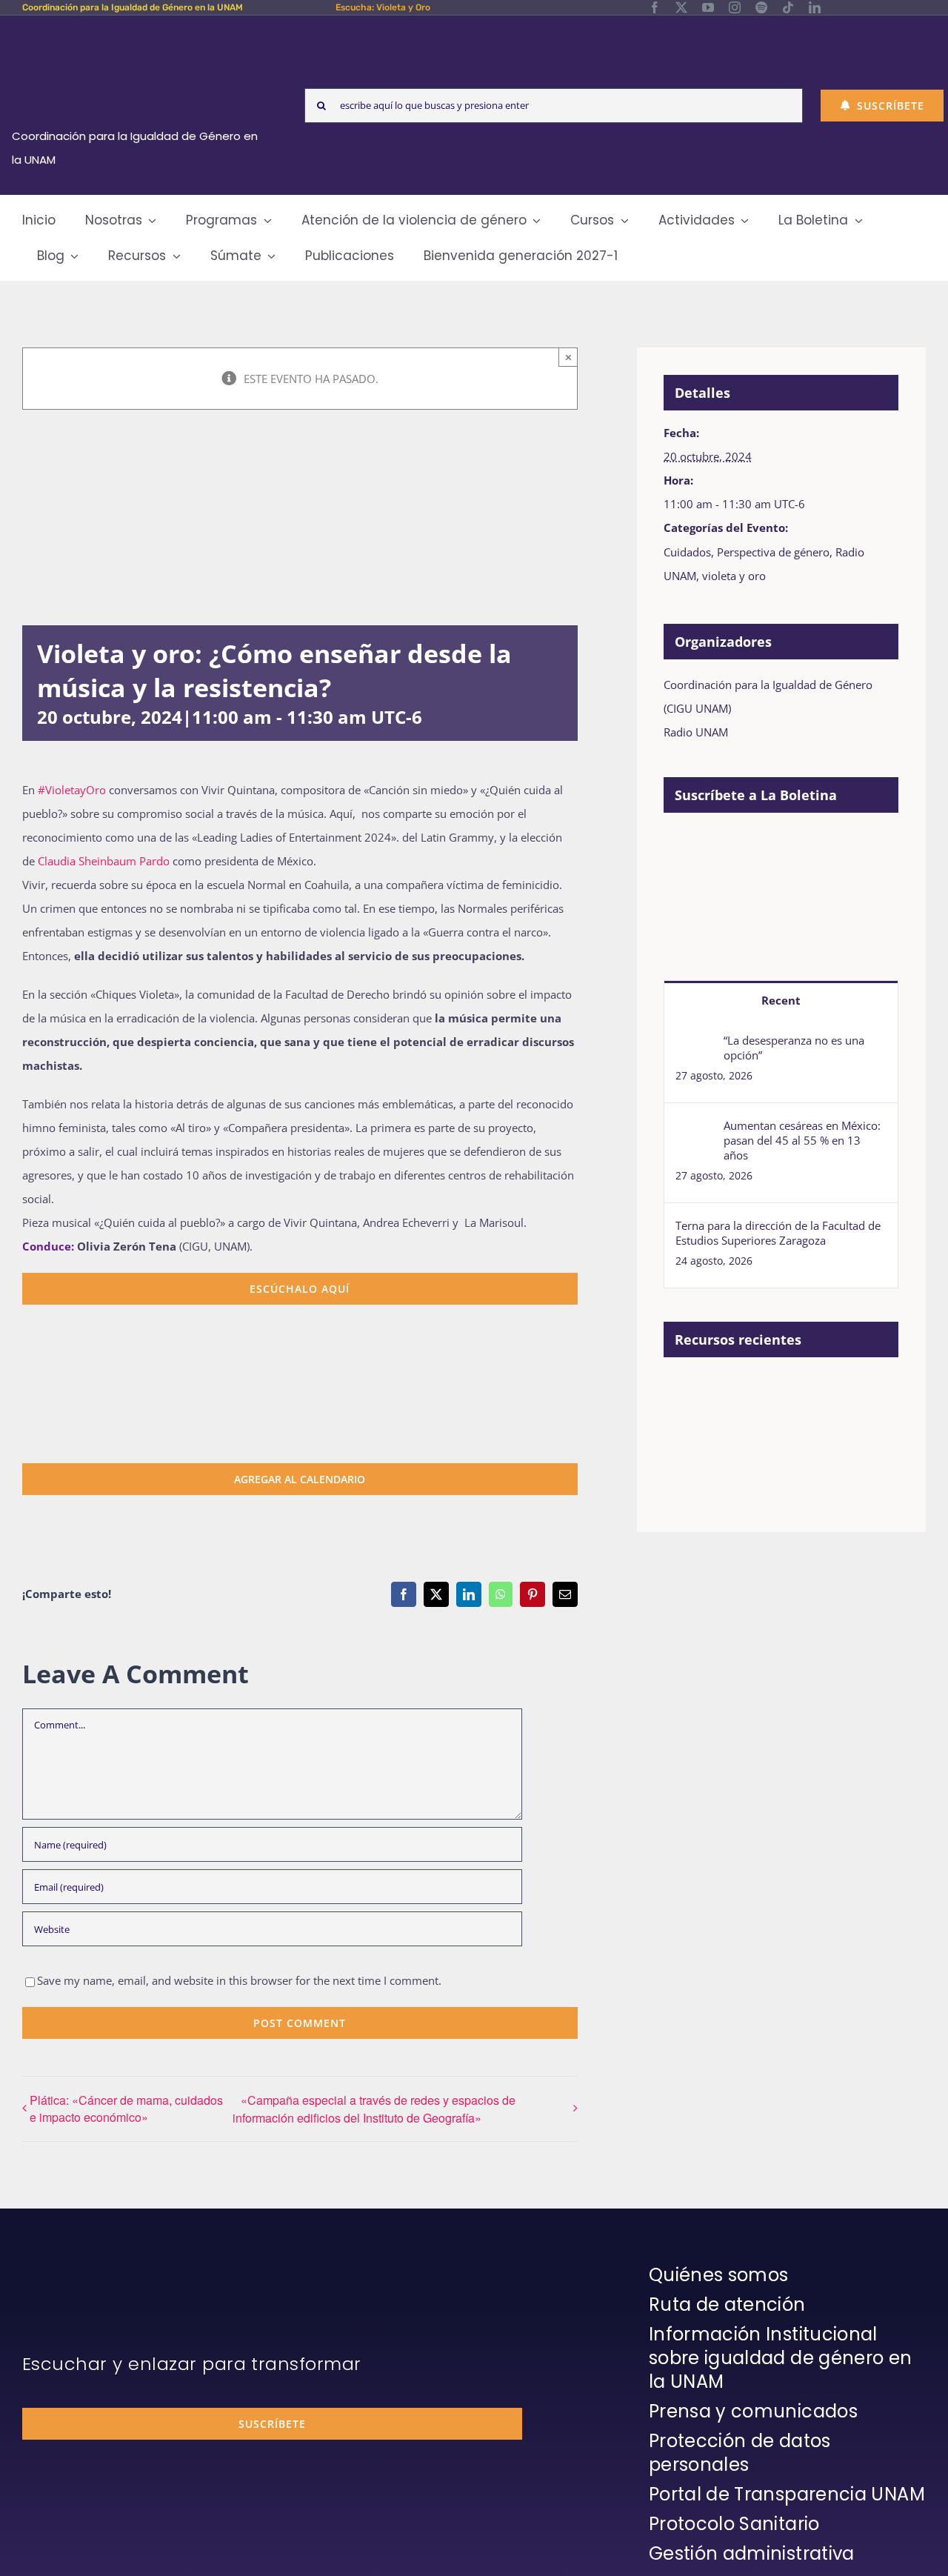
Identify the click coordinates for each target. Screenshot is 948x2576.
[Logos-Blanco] (140, 33)
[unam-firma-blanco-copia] (64, 2267)
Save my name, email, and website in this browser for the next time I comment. (239, 1980)
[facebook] (655, 7)
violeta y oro (734, 576)
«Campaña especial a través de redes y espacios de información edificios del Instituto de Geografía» (374, 2109)
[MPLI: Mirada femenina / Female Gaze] (743, 1456)
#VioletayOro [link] (72, 790)
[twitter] (681, 7)
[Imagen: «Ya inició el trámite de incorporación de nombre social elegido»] (689, 1407)
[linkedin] (815, 7)
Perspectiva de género (773, 552)
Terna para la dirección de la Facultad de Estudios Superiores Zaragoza (778, 1233)
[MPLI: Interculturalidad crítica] (743, 1391)
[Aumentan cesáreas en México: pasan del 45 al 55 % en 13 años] (695, 1130)
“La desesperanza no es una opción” (794, 1048)
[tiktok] (788, 7)
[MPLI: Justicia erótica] (797, 1391)
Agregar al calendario (300, 1479)
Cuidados (687, 552)
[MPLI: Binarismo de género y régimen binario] (851, 1391)
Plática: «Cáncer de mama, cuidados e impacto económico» (126, 2109)
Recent (781, 1000)
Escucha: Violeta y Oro (383, 7)
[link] (104, 861)
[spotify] (761, 7)
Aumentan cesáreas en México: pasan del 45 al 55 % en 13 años (802, 1140)
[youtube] (708, 7)
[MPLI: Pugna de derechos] (689, 1456)
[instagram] (735, 7)
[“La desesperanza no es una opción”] (695, 1045)
